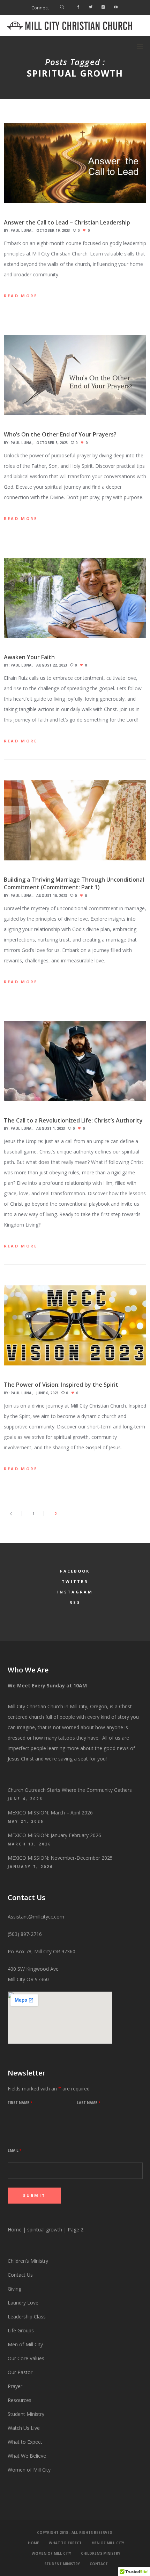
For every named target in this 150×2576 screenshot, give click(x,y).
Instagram (75, 1592)
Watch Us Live (24, 2428)
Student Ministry (26, 2414)
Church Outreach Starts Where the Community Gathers (70, 1790)
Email (14, 2150)
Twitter (75, 1581)
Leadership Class (27, 2317)
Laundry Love (23, 2303)
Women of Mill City (29, 2470)
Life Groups (21, 2330)
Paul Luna (21, 230)
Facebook (75, 1571)
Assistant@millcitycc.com (36, 1917)
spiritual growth (45, 2230)
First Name (20, 2103)
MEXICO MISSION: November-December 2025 (60, 1858)
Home (15, 2230)
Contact (99, 2564)
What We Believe (27, 2456)
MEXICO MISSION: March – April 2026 (50, 1813)
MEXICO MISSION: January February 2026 (54, 1835)
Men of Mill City (25, 2344)
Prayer (15, 2386)
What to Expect (25, 2442)
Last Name (88, 2103)
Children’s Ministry (28, 2261)
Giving (14, 2289)
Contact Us (20, 2275)
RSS (75, 1602)
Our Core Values (26, 2358)
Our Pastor (20, 2372)
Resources (20, 2400)
